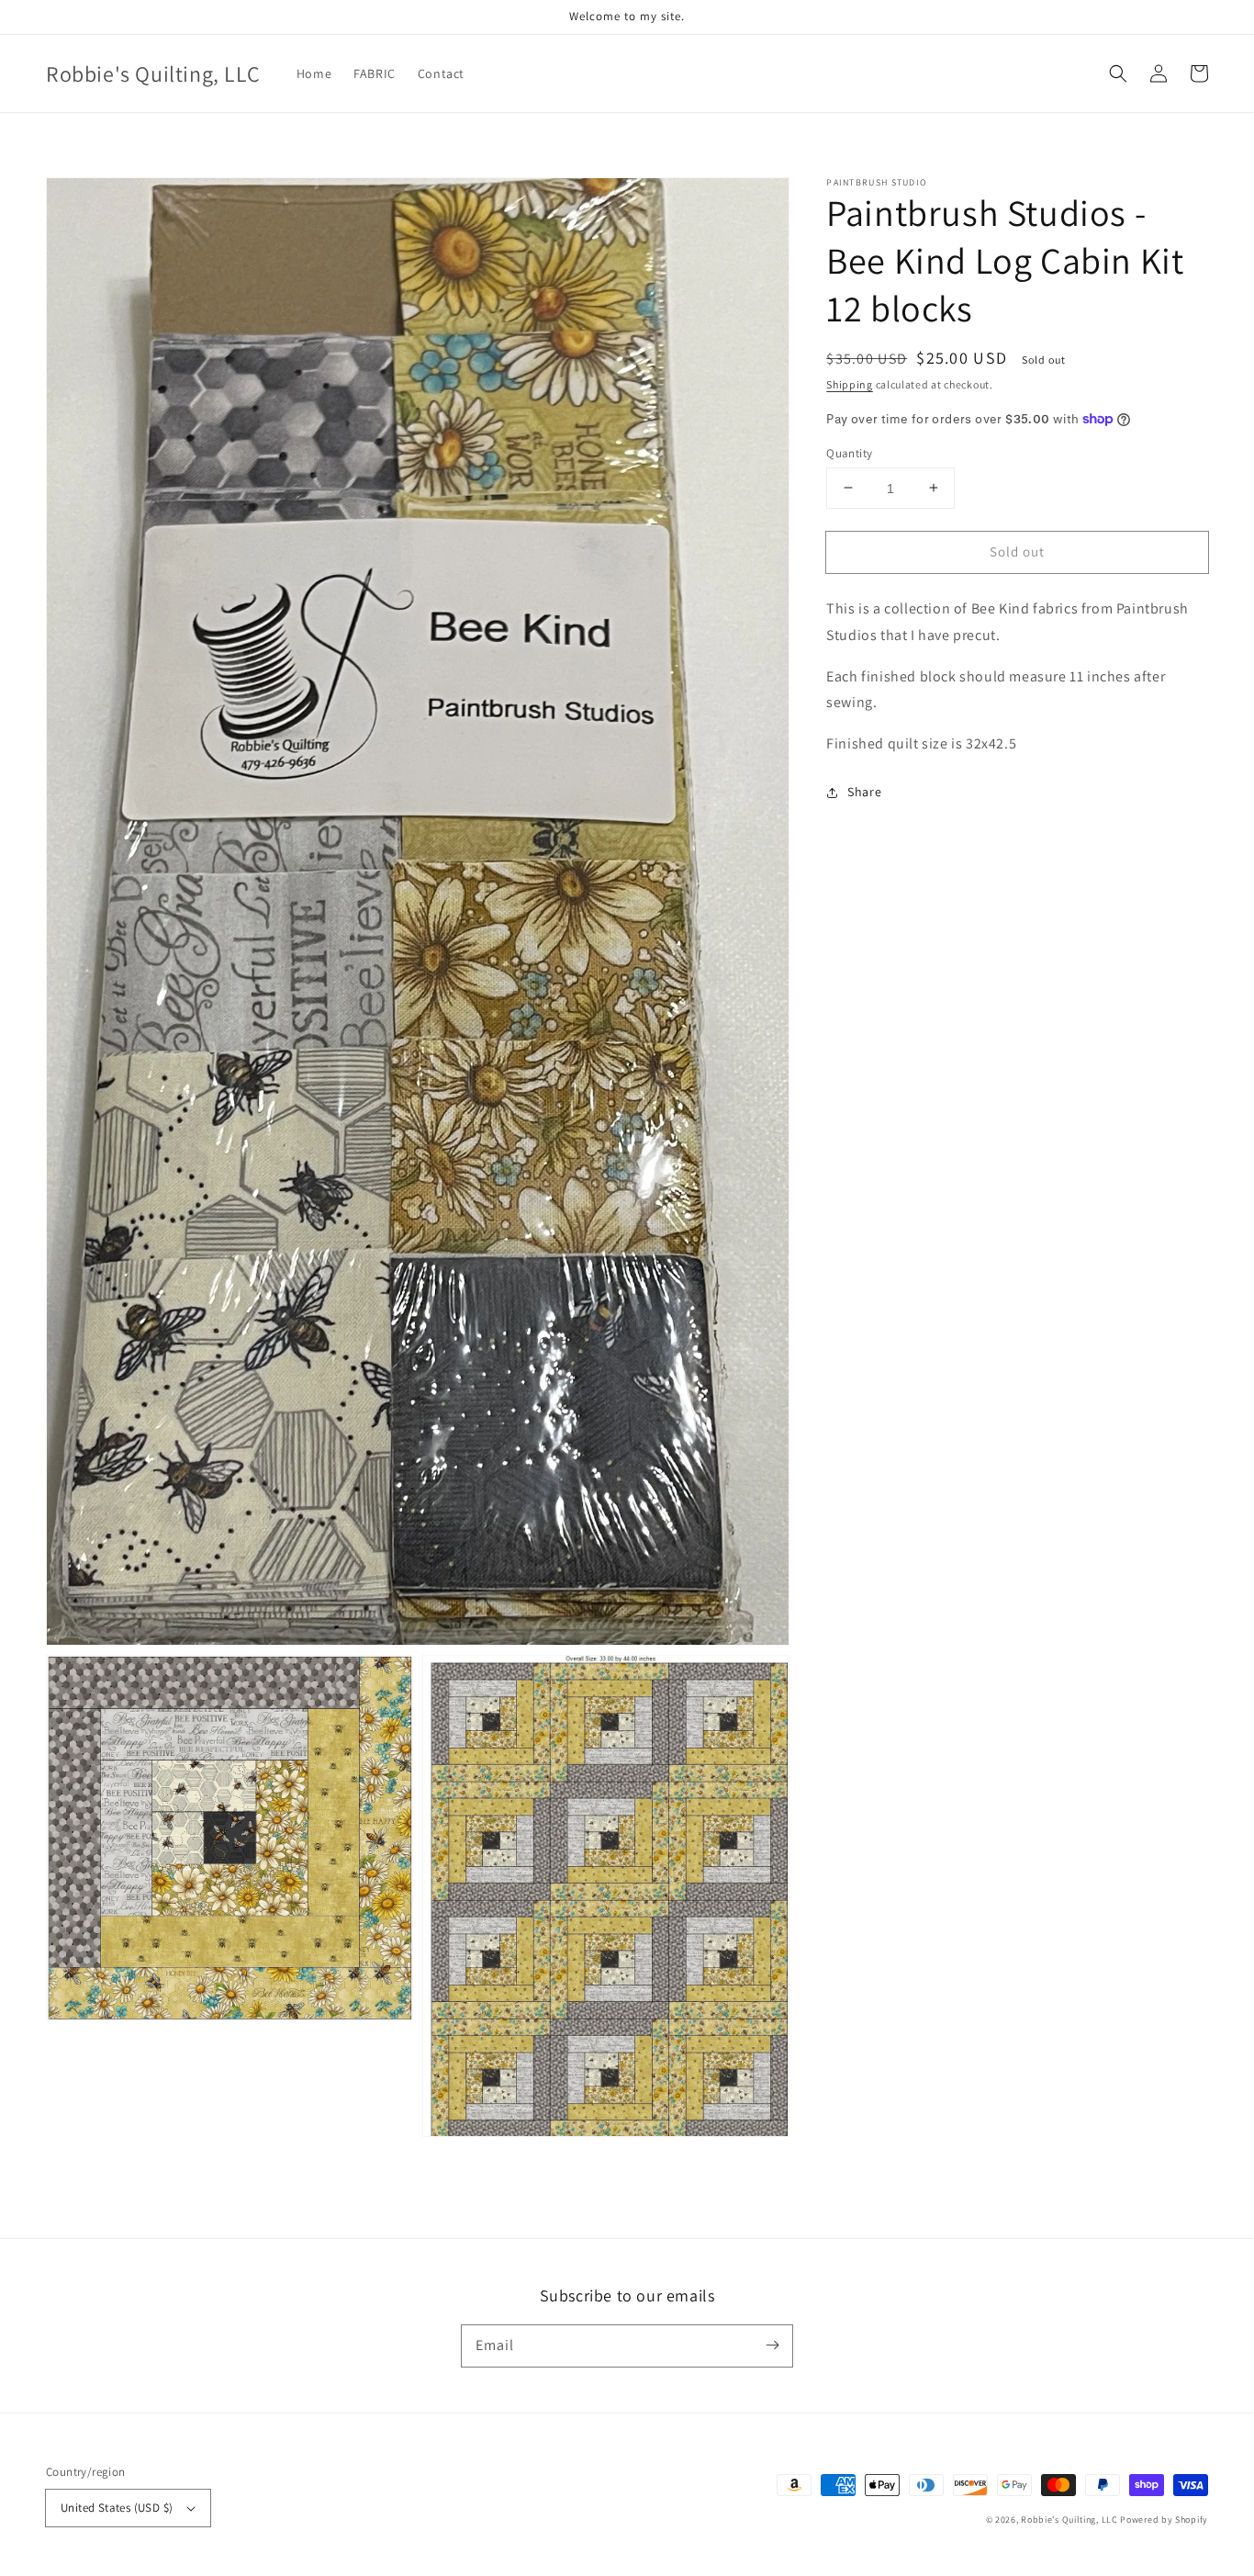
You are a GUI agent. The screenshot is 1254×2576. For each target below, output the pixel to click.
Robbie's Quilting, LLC (1069, 2520)
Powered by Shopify (1164, 2520)
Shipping (850, 384)
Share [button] (864, 792)
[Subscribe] (772, 2345)
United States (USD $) (117, 2508)
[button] (1118, 73)
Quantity (849, 452)
